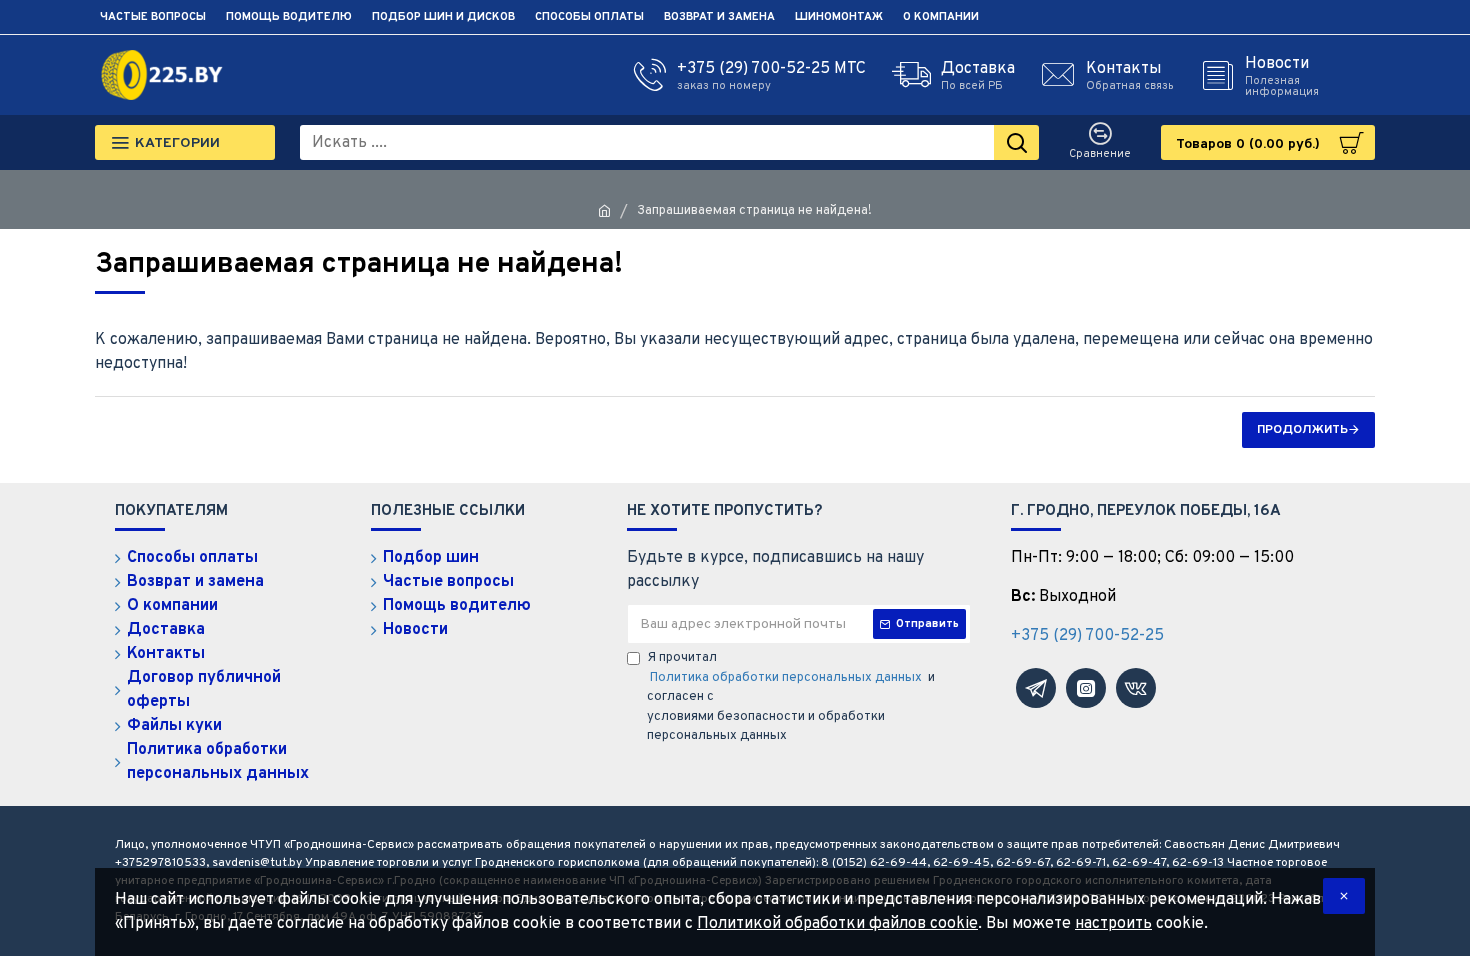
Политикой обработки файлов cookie (837, 924)
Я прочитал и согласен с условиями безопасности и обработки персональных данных (791, 697)
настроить (1113, 924)
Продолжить (1302, 430)
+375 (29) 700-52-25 (1087, 636)
